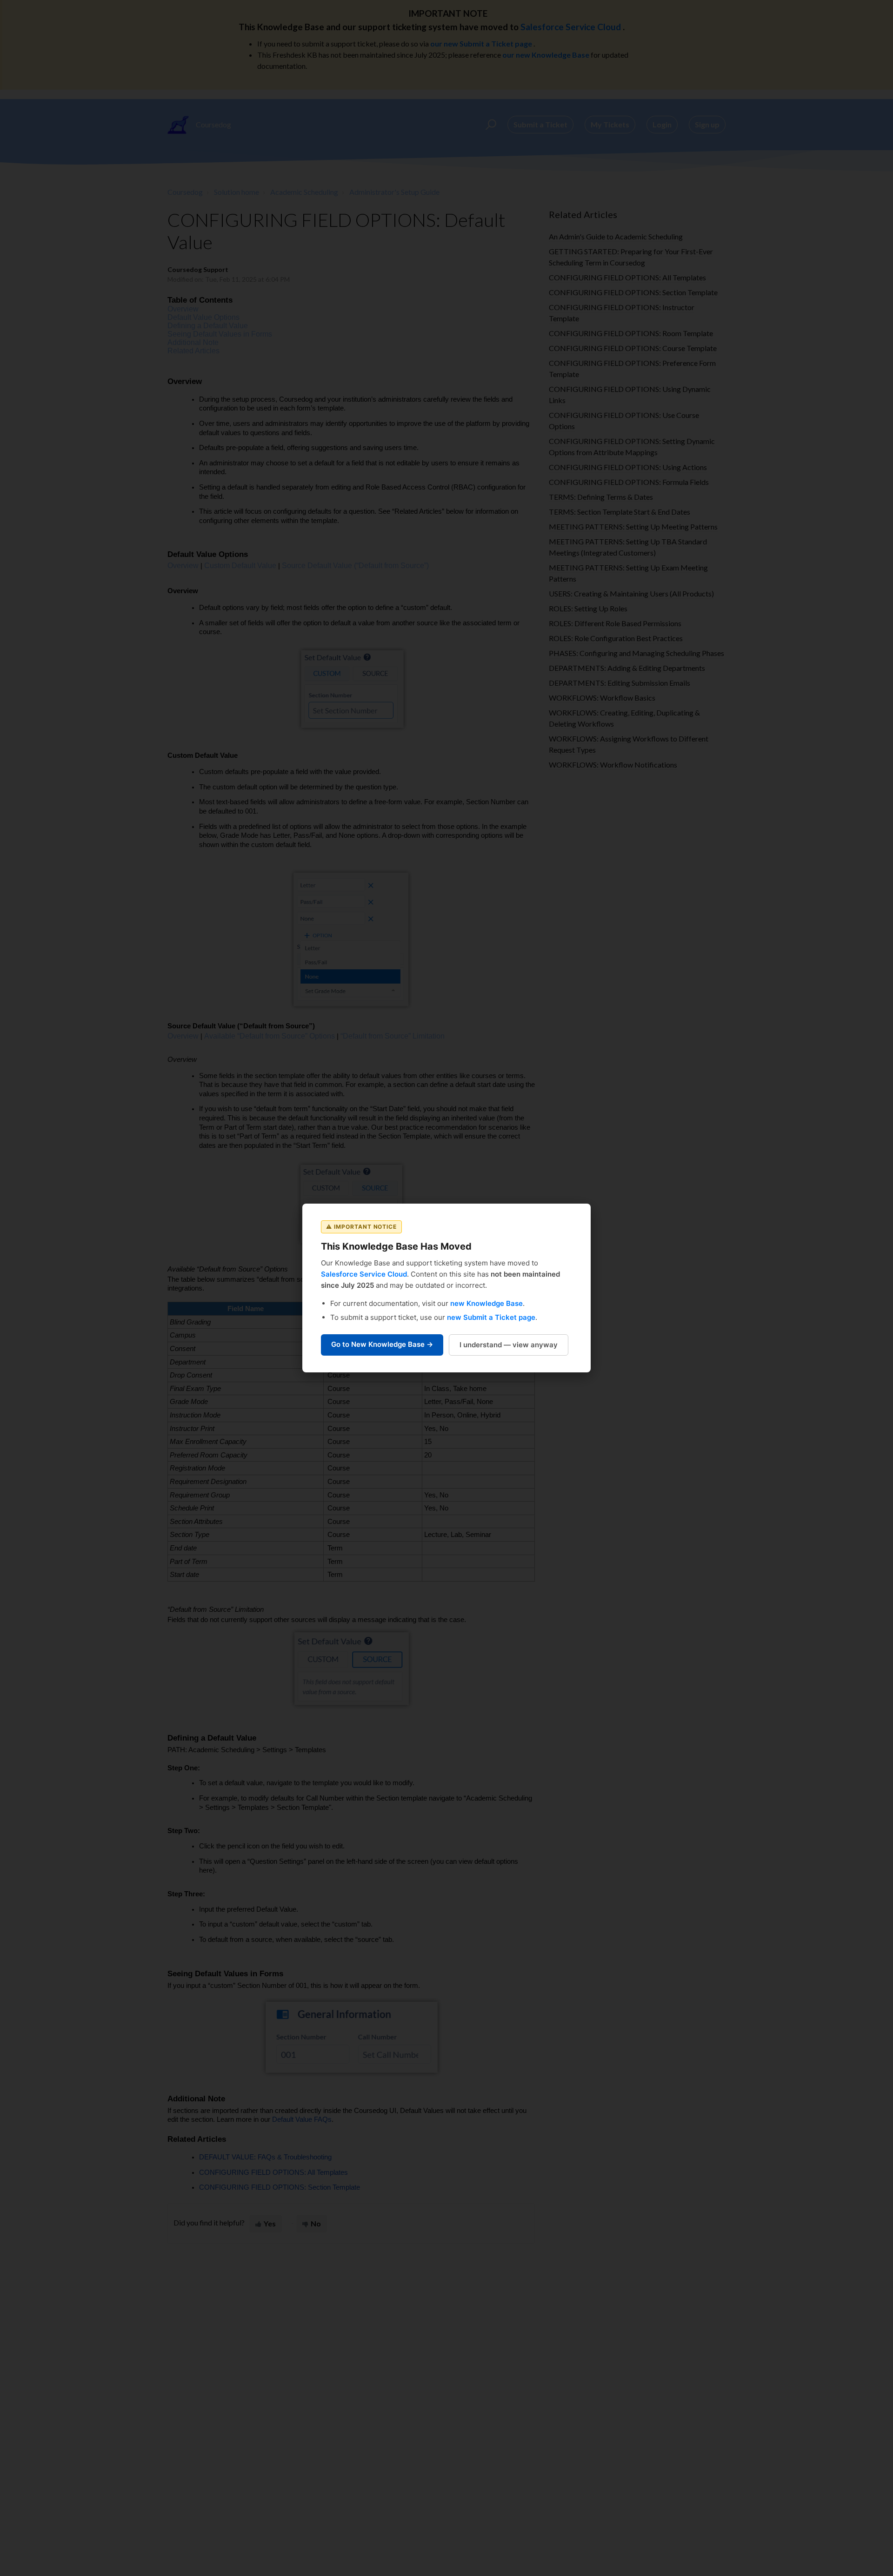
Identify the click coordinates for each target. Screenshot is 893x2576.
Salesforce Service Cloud (364, 1274)
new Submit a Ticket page (491, 1317)
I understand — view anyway (509, 1345)
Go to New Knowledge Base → (382, 1344)
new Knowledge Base (486, 1303)
